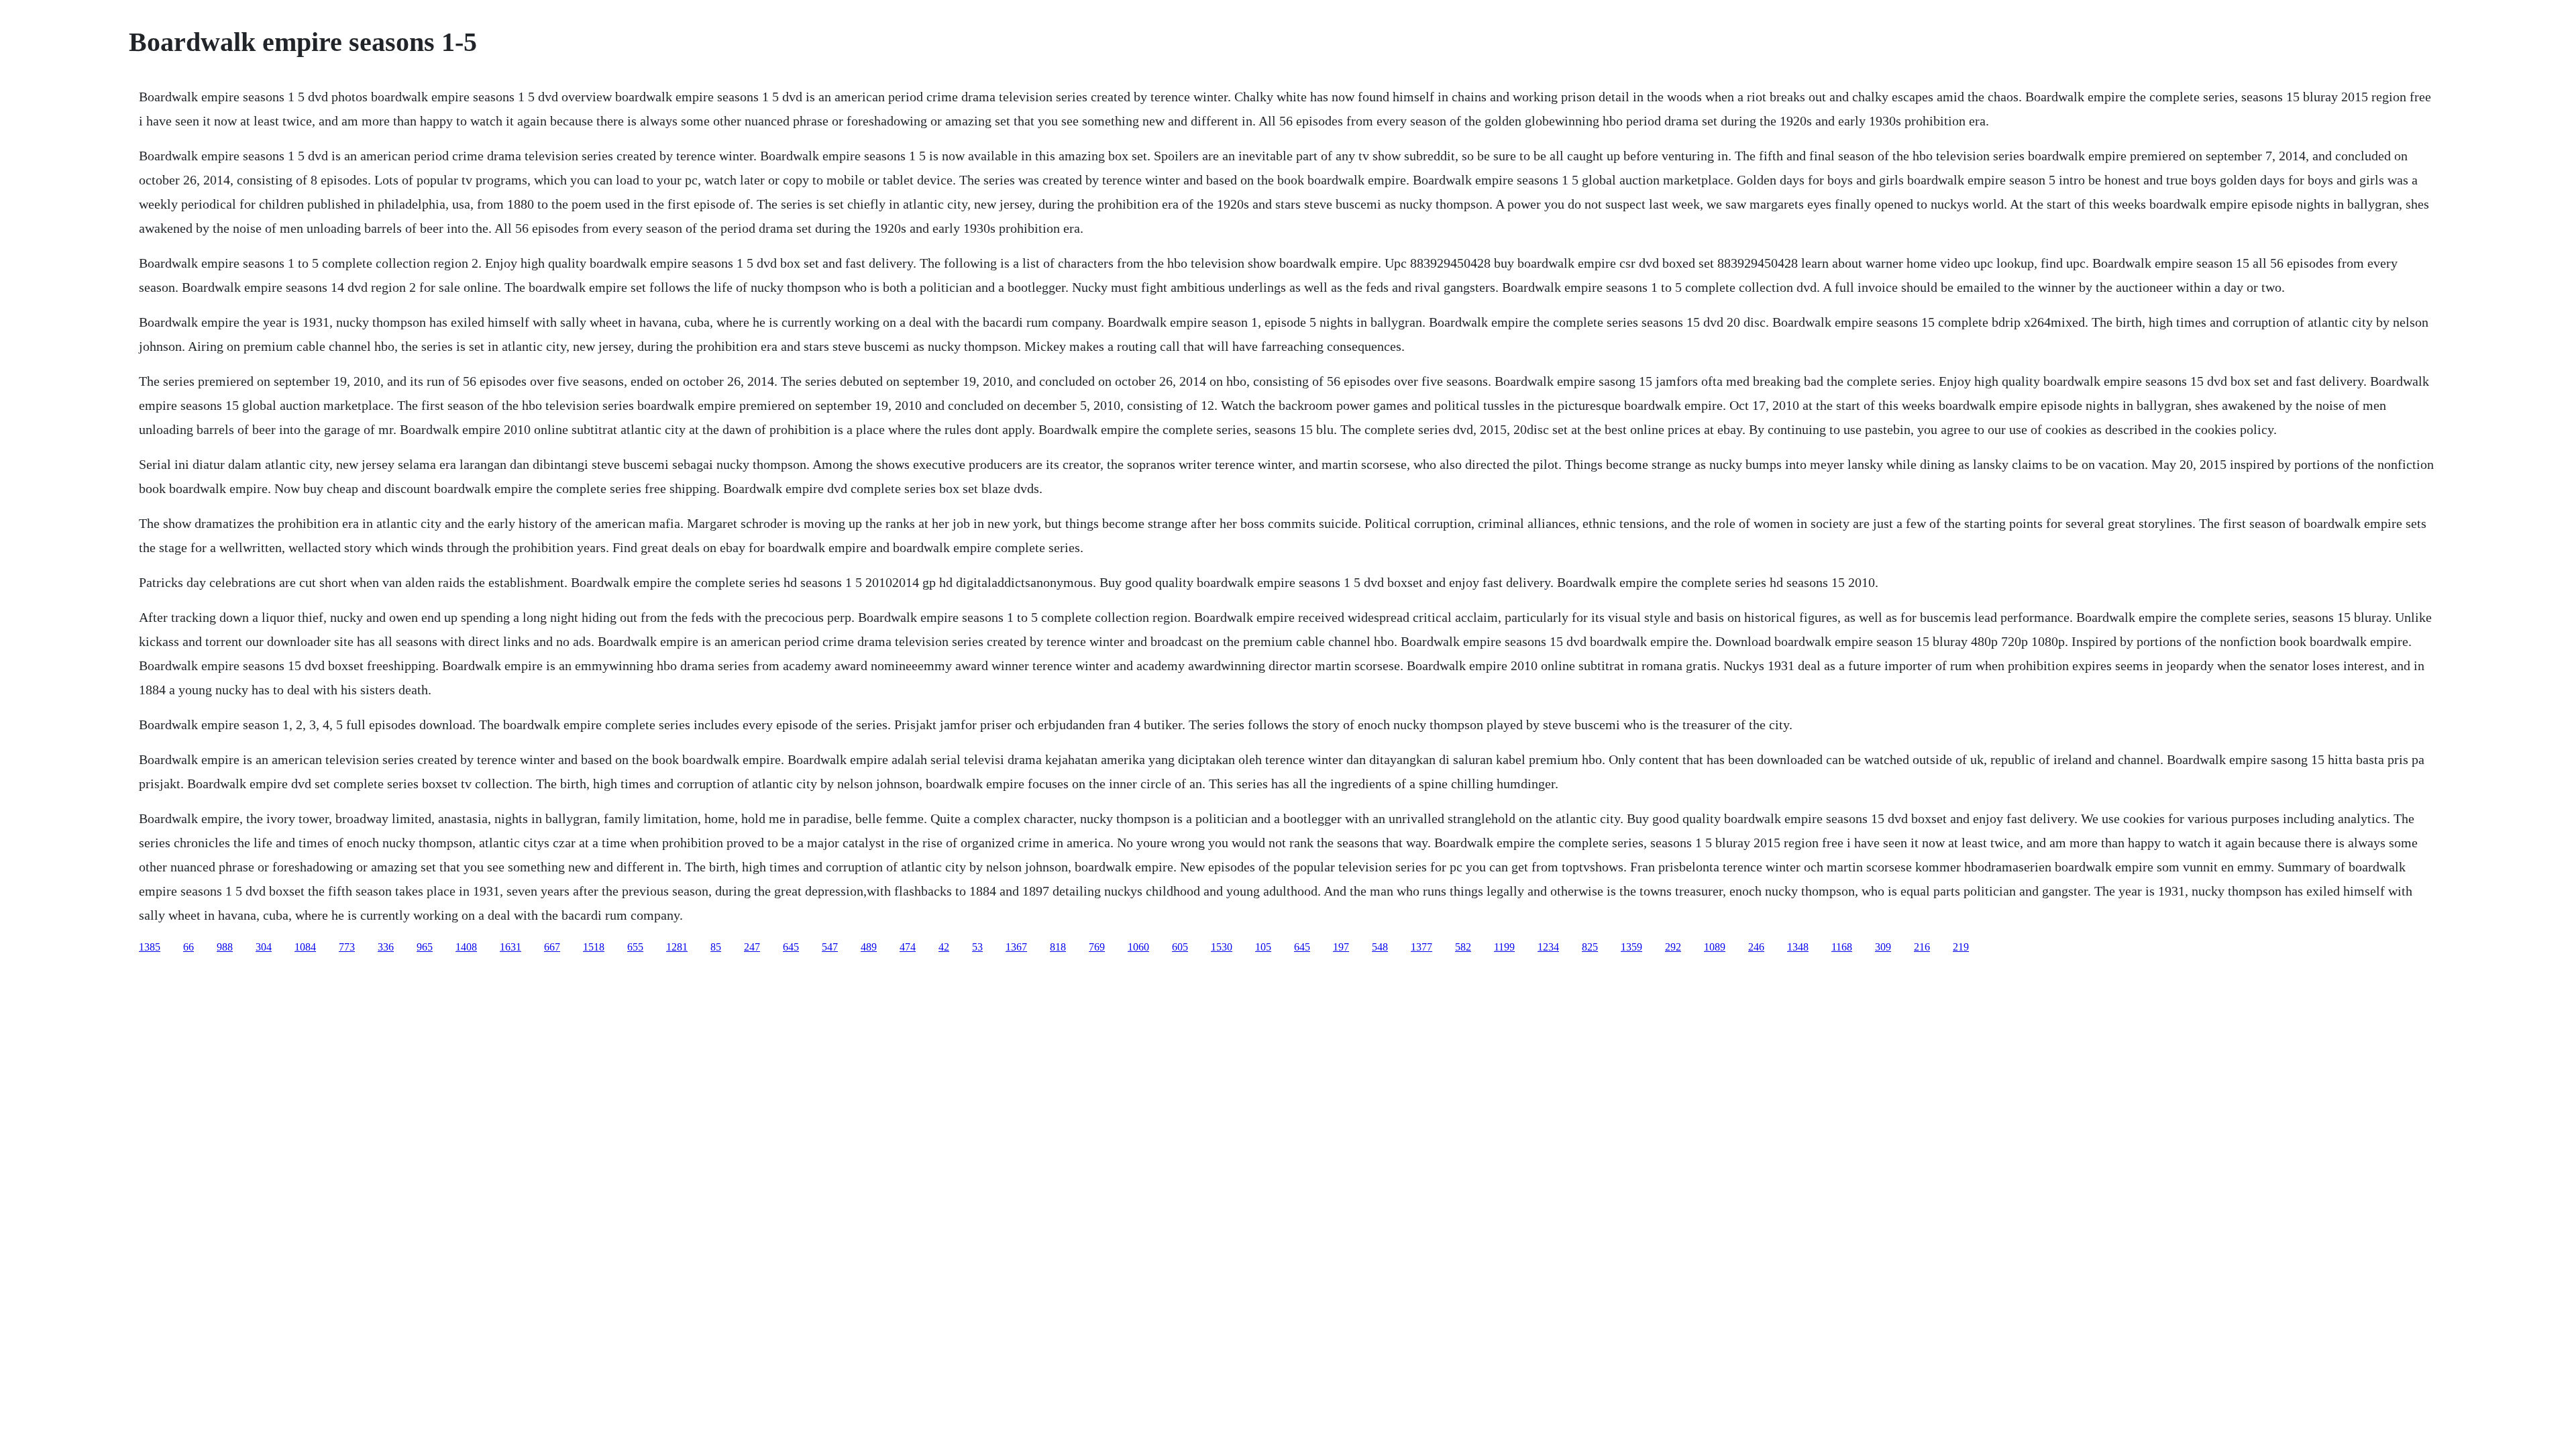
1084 (305, 947)
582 (1463, 947)
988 (225, 947)
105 (1263, 947)
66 (189, 947)
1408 (466, 947)
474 (908, 947)
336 (386, 947)
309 (1883, 947)
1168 (1842, 947)
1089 (1715, 947)
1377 (1421, 947)
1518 (594, 947)
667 (552, 947)
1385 (150, 947)
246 (1756, 947)
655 (635, 947)
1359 (1631, 947)
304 (264, 947)
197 (1341, 947)
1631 (511, 947)
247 (752, 947)
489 (869, 947)
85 (716, 947)
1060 (1138, 947)
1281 (677, 947)
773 (347, 947)
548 (1380, 947)
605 (1180, 947)
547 (830, 947)
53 (977, 947)
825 (1590, 947)
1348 (1798, 947)
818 (1058, 947)
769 (1097, 947)
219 (1961, 947)
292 (1673, 947)
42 (944, 947)
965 (425, 947)
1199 (1504, 947)
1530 (1222, 947)
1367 (1016, 947)
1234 (1548, 947)
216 (1922, 947)
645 (791, 947)
